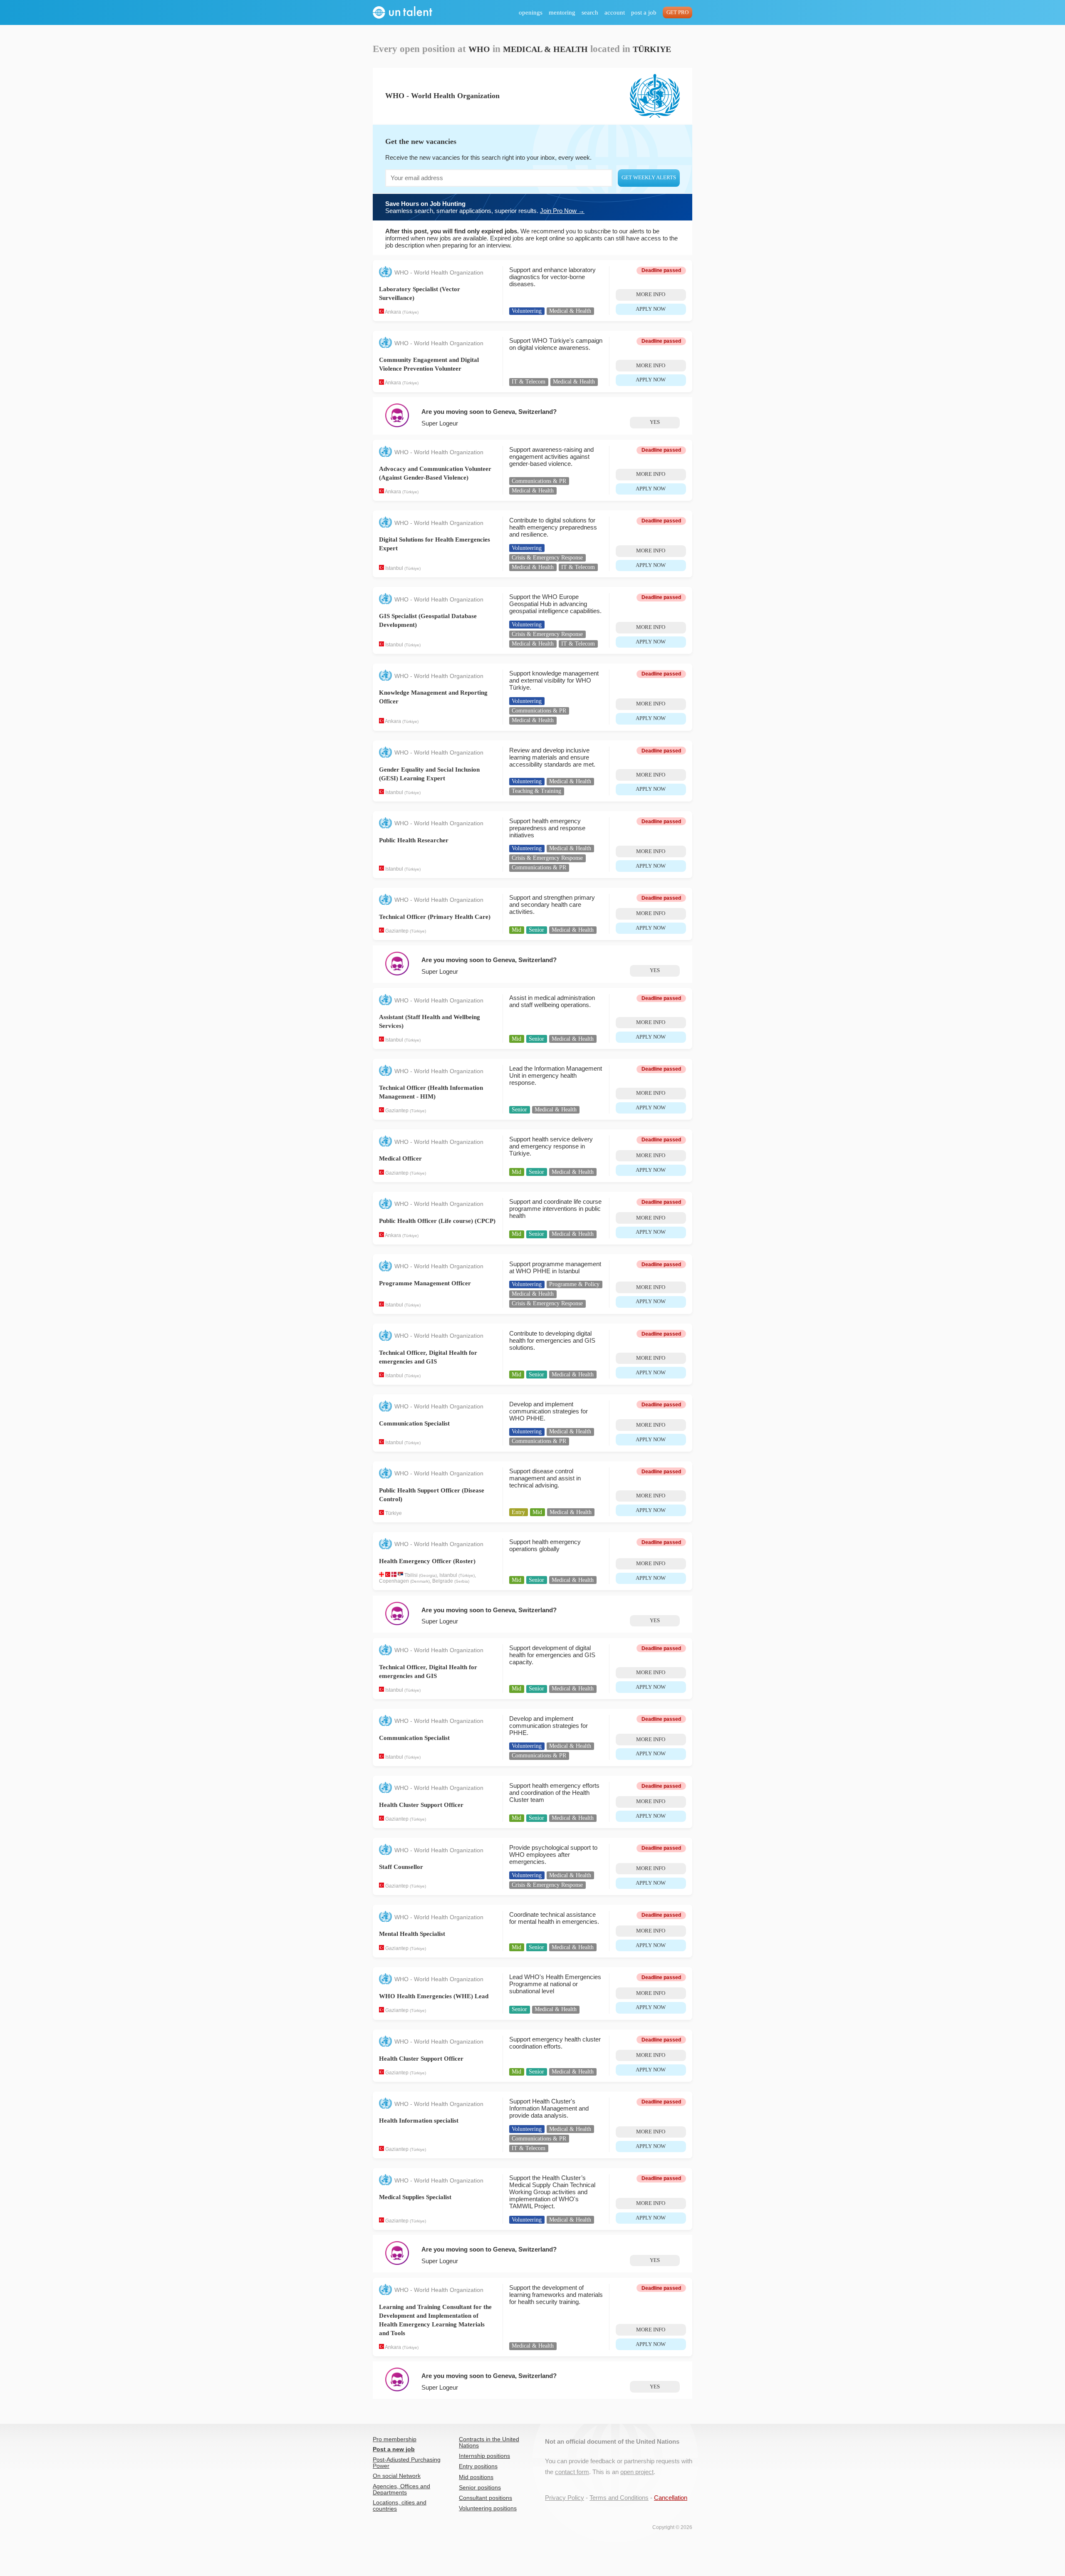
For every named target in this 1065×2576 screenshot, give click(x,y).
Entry (518, 1512)
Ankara (393, 312)
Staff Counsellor (401, 1867)
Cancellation (671, 2498)
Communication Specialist (414, 1423)
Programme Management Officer (425, 1283)
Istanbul (394, 568)
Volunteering (527, 311)
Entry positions (478, 2466)
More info (651, 294)
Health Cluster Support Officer (421, 1805)
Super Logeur (440, 423)
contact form (572, 2472)
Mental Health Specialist (412, 1934)
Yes (655, 422)
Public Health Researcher (414, 840)
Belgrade (443, 1581)
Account (615, 12)
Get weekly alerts (649, 178)
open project (637, 2472)
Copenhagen (394, 1581)
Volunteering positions (488, 2508)
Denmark (420, 1581)
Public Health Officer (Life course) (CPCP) (437, 1221)
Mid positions (476, 2477)
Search (590, 12)
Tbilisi (411, 1575)
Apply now (651, 309)
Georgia (428, 1575)
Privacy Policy (565, 2498)
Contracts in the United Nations (489, 2442)
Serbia (462, 1581)
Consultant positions (485, 2498)
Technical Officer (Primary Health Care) (435, 917)
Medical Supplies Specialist (415, 2197)
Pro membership (395, 2439)
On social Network (397, 2476)
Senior (536, 930)
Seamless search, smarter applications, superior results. (485, 207)
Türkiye (410, 312)
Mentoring (562, 12)
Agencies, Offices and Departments (401, 2489)
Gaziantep (397, 931)
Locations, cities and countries (400, 2506)
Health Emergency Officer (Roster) (427, 1561)
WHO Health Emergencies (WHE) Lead (434, 1996)
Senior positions (480, 2488)
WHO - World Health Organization (439, 273)
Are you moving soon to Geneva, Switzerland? (489, 412)
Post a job (644, 12)
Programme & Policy (574, 1284)
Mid (516, 930)
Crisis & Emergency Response (547, 558)
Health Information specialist (419, 2121)
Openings (531, 12)
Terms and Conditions (619, 2498)
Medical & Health (570, 311)
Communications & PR (539, 481)
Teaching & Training (536, 791)
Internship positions (484, 2456)
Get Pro (677, 12)
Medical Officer (400, 1158)
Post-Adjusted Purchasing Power (407, 2463)
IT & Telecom (529, 382)
